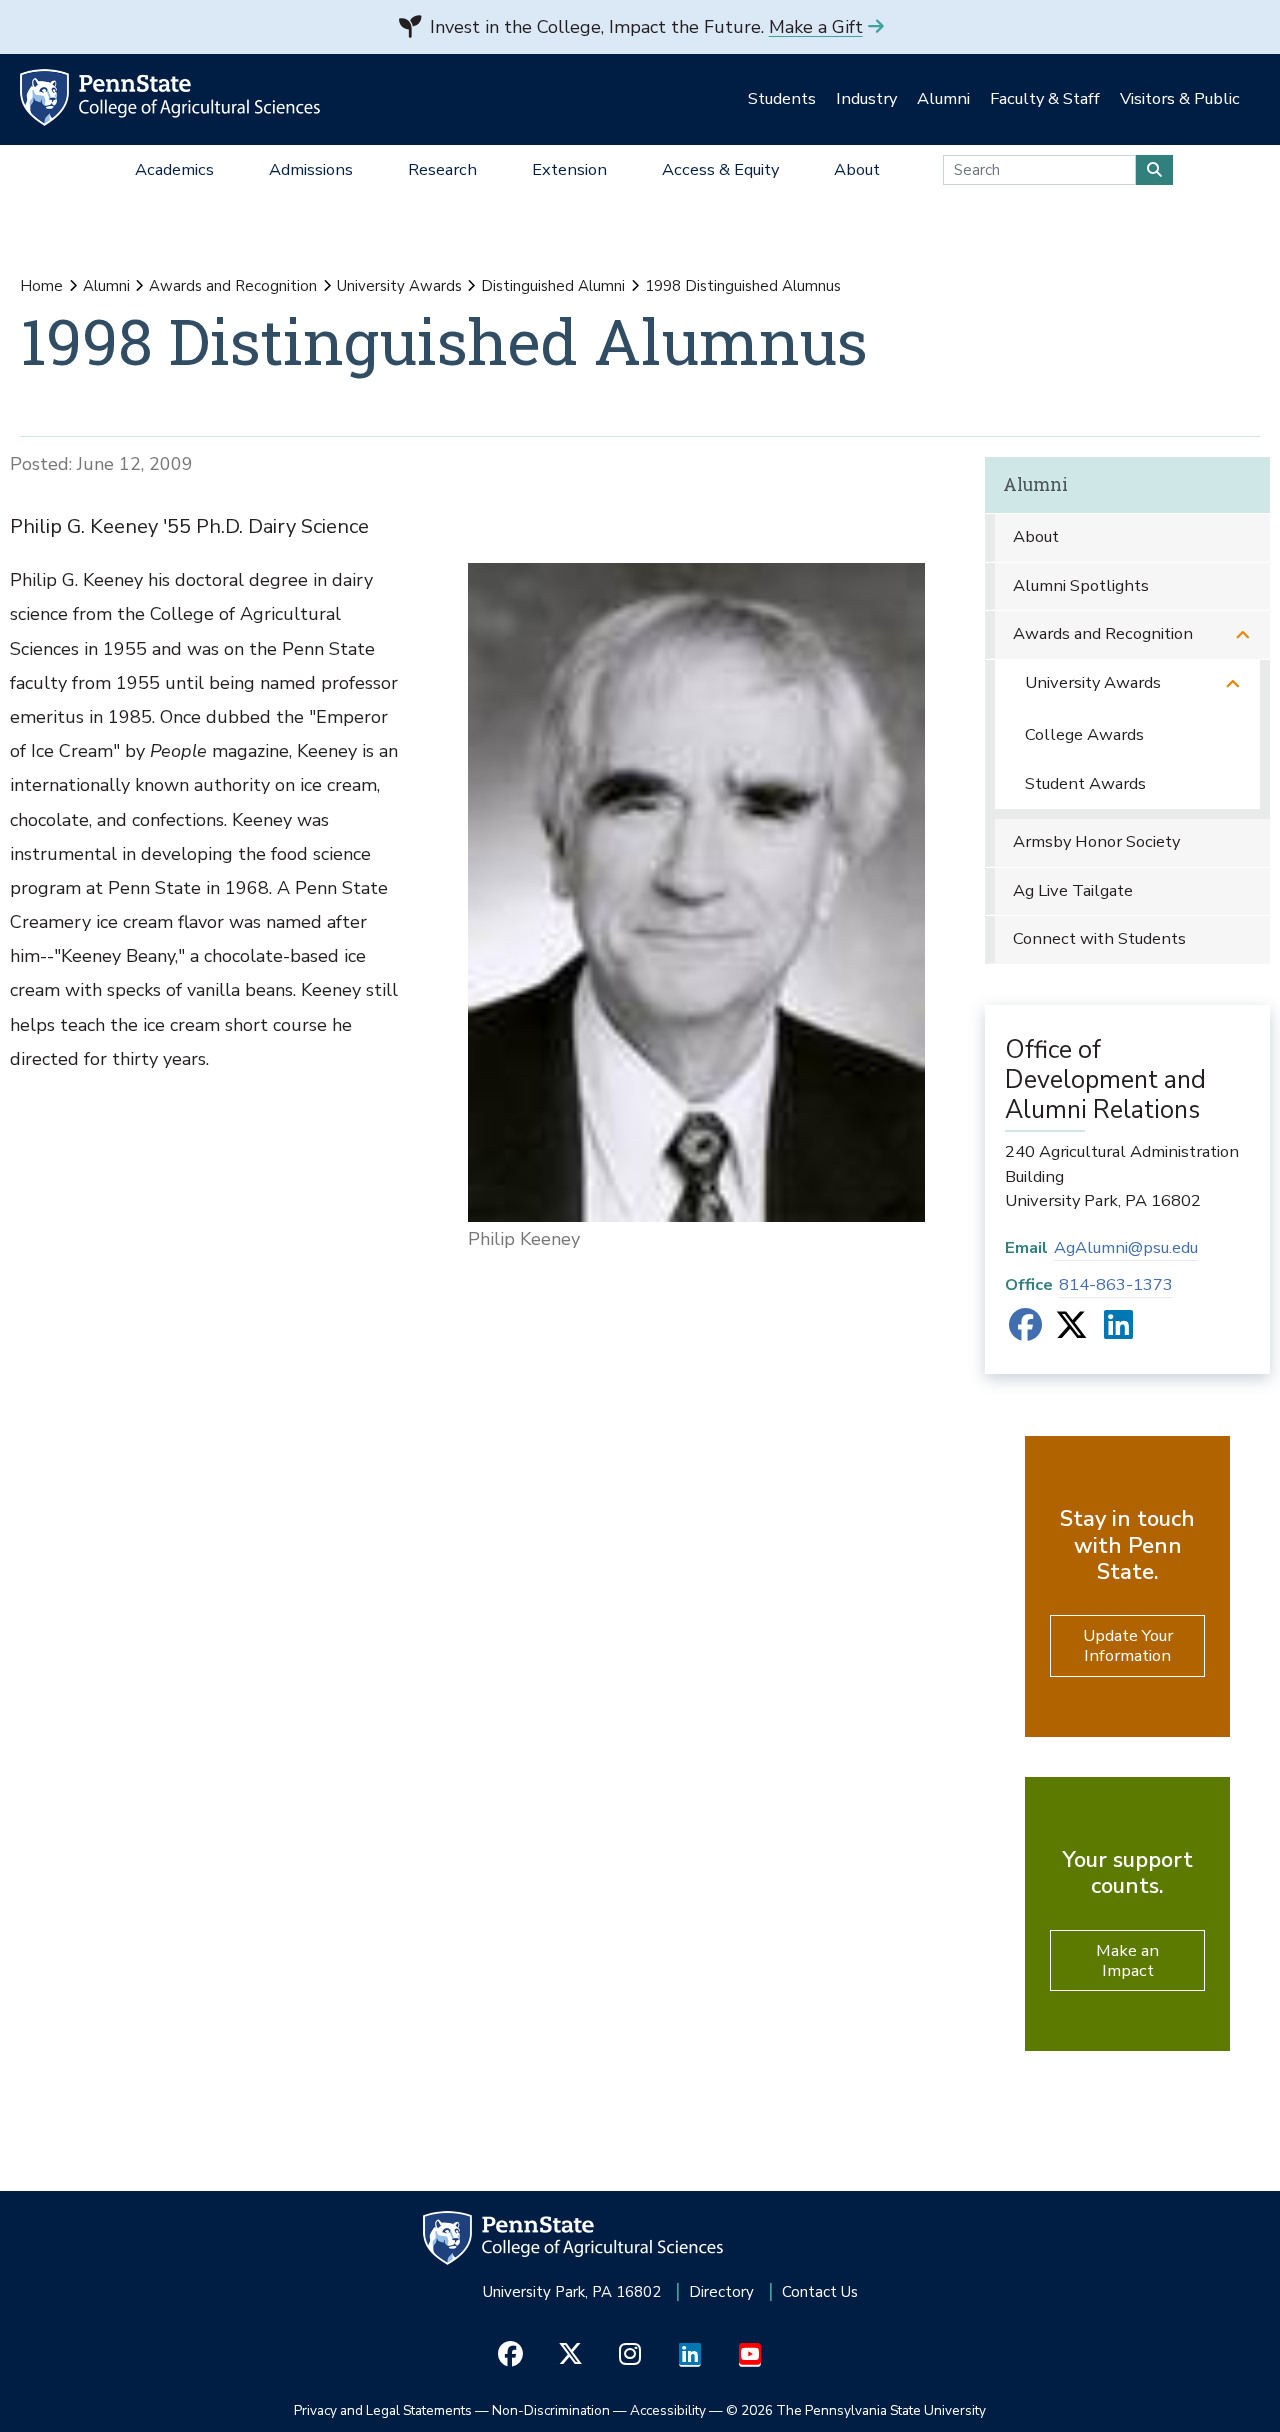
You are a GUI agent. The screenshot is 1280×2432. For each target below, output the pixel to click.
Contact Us (820, 2292)
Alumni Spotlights (1081, 585)
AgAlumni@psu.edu (1126, 1247)
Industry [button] (866, 98)
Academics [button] (174, 169)
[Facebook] (1025, 1331)
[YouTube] (750, 2355)
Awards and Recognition (233, 286)
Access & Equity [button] (720, 169)
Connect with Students (1099, 938)
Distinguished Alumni (553, 286)
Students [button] (782, 98)
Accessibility (668, 2410)
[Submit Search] (1154, 170)
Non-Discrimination (551, 2410)
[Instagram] (630, 2355)
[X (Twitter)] (1071, 1331)
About (1036, 536)
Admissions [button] (311, 169)
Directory (721, 2292)
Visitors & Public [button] (1180, 98)
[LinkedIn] (1118, 1331)
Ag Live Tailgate (1073, 890)
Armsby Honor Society (1096, 841)
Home (41, 286)
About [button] (857, 169)
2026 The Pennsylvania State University (856, 2410)
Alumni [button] (943, 98)
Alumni (106, 286)
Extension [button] (569, 169)
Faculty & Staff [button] (1045, 98)
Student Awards (1085, 783)
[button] (1243, 634)
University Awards (399, 286)
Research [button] (442, 169)
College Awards (1084, 734)
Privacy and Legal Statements (383, 2410)
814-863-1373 (1116, 1284)
